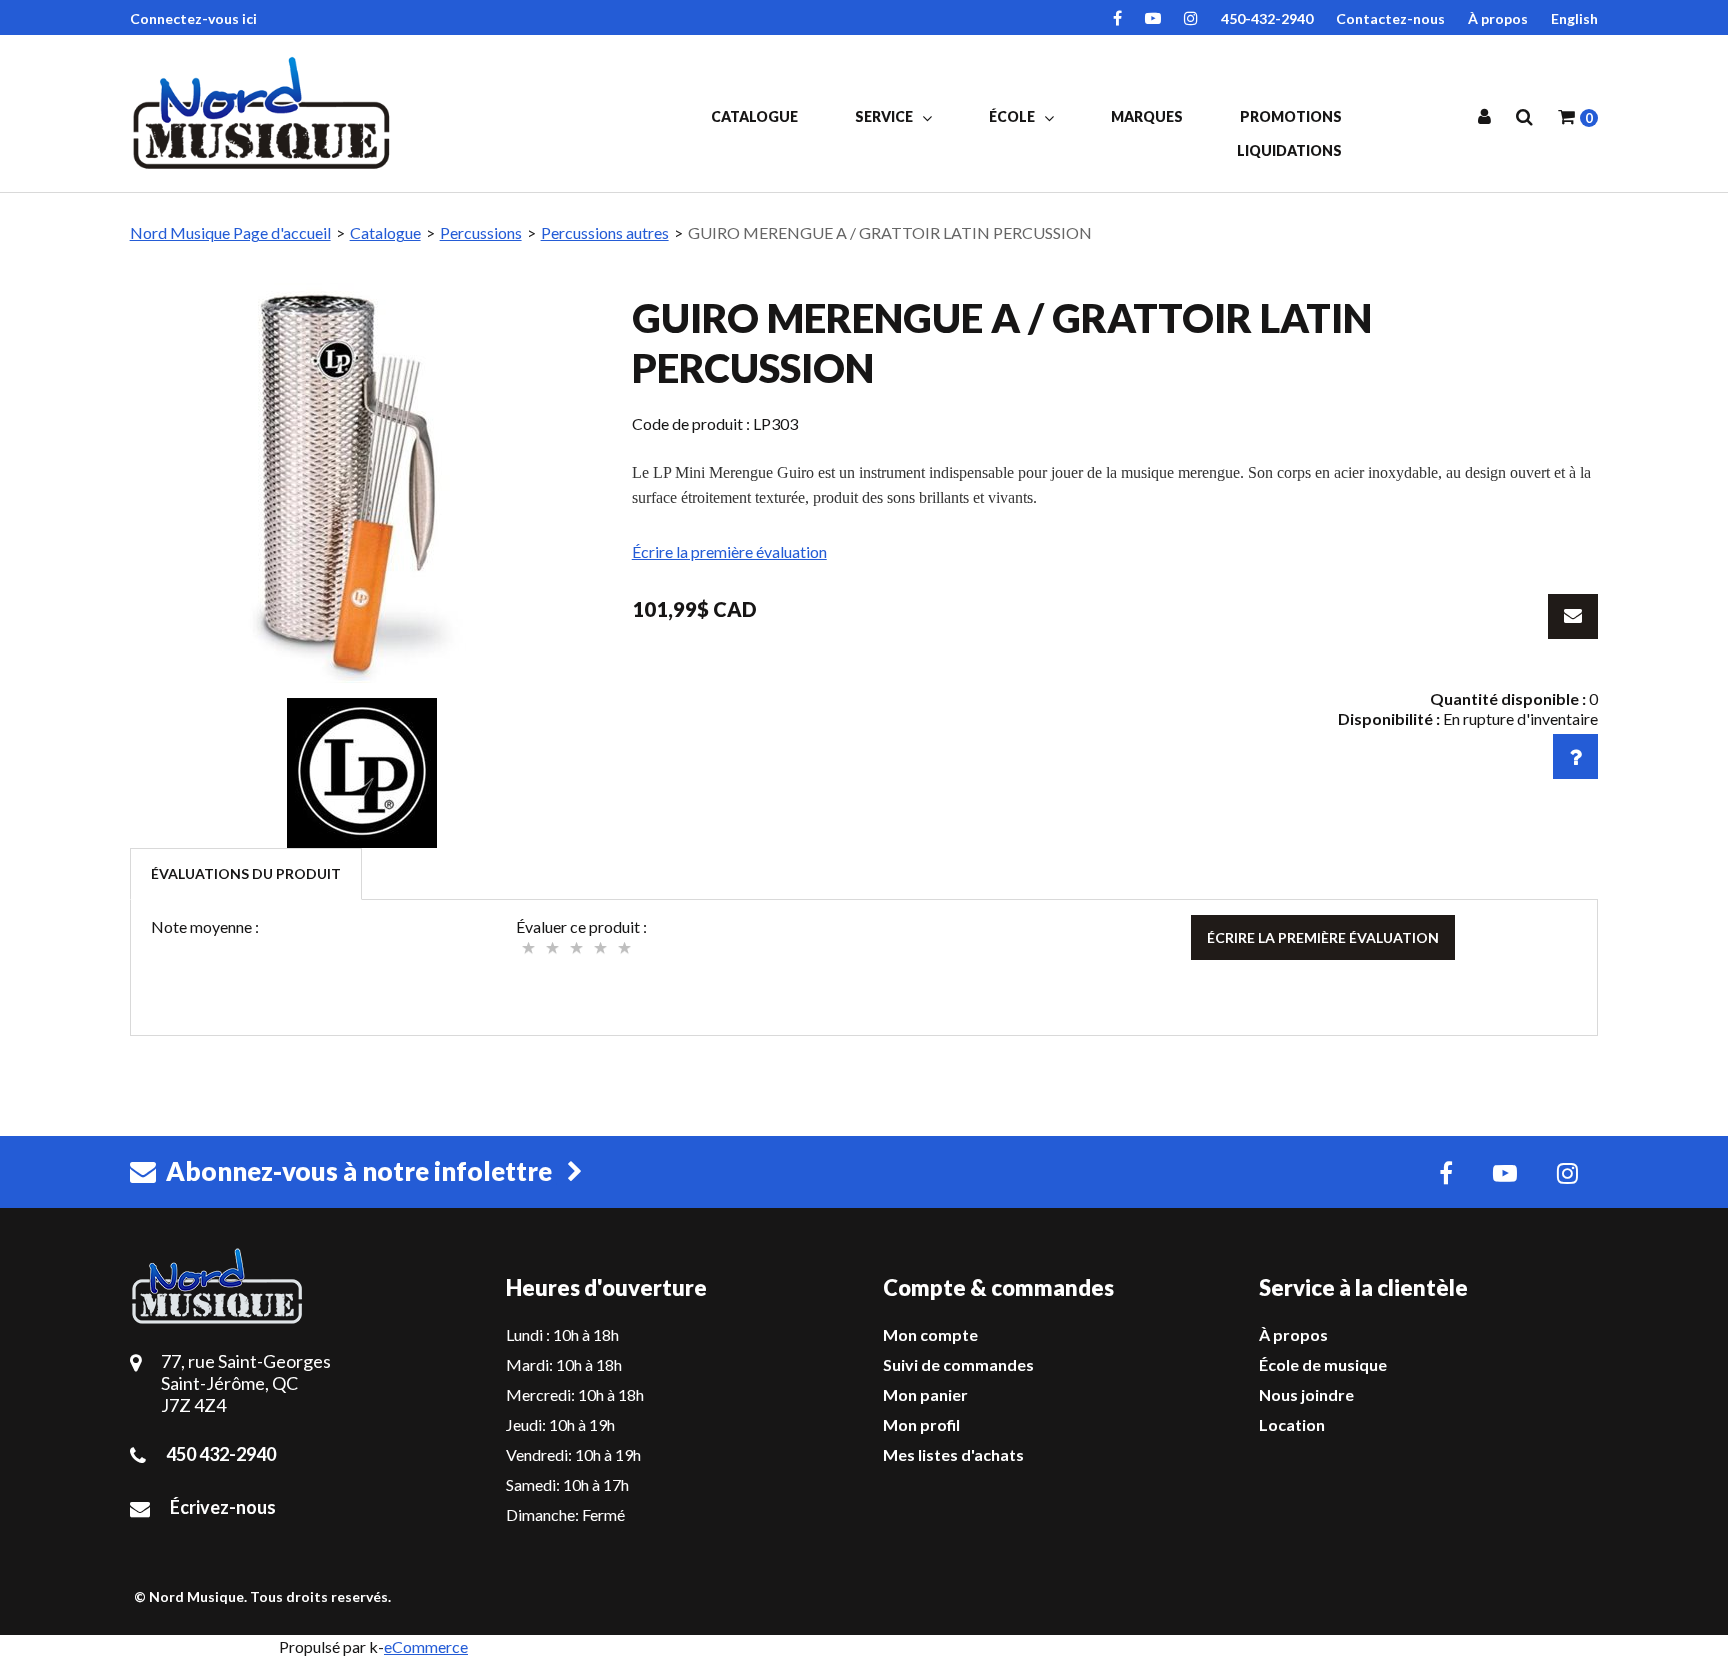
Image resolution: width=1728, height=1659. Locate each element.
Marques (1147, 116)
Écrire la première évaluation (729, 551)
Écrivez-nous (223, 1507)
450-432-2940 (1267, 18)
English (1574, 18)
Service (885, 116)
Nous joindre (1306, 1394)
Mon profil (921, 1424)
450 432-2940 (221, 1454)
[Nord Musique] (265, 113)
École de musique (1323, 1364)
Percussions (481, 232)
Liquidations (1289, 150)
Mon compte (930, 1334)
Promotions (1291, 116)
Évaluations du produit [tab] (246, 873)
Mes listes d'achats (953, 1454)
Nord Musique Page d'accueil (230, 232)
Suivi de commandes (958, 1364)
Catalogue (754, 116)
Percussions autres (605, 232)
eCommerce (426, 1646)
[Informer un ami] (1573, 616)
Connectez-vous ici (193, 18)
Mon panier (925, 1394)
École (1013, 116)
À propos (1498, 18)
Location (1292, 1424)
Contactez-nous (1390, 18)
